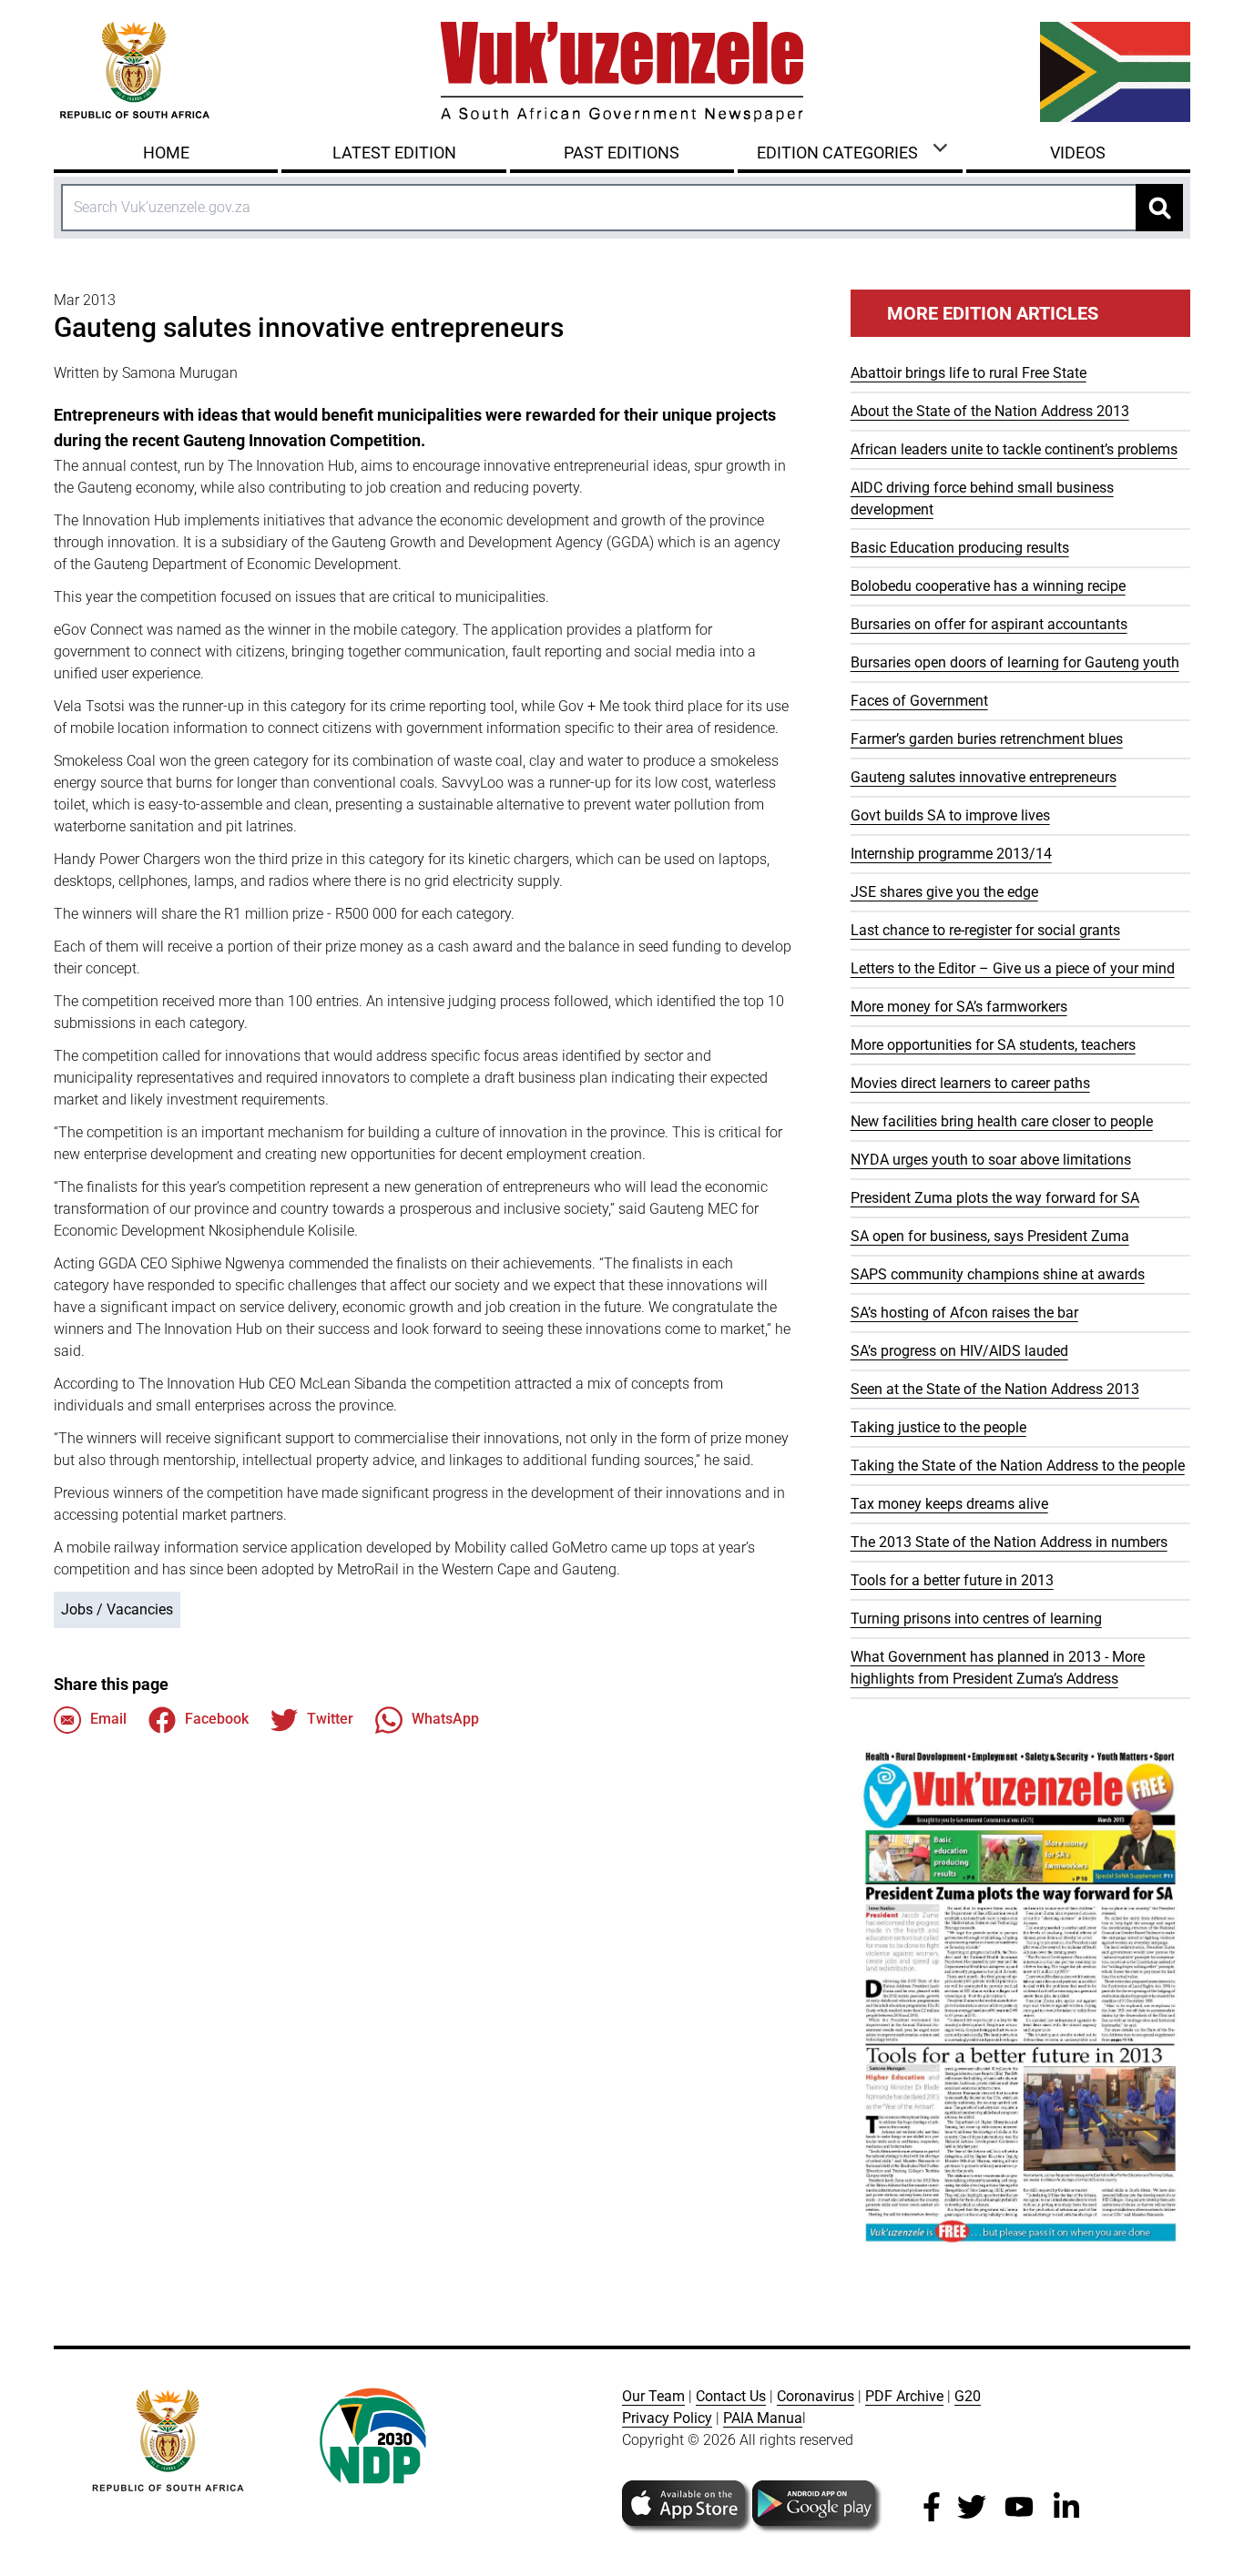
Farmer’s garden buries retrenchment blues (987, 739)
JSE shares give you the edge (944, 892)
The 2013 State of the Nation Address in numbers (1009, 1542)
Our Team (653, 2396)
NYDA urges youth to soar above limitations (991, 1160)
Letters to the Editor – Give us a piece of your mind (1013, 968)
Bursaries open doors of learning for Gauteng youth (1015, 662)
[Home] (622, 72)
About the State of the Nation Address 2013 (990, 411)
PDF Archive (904, 2396)
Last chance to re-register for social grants (985, 930)
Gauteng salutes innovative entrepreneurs (984, 777)
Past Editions (622, 153)
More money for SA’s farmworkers (959, 1007)
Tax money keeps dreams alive (949, 1504)
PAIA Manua (763, 2418)
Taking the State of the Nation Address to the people (1018, 1466)
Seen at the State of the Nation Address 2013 (995, 1389)
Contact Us (731, 2396)
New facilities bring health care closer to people (1002, 1121)
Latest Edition (394, 153)
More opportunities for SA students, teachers (993, 1045)
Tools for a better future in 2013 (952, 1580)
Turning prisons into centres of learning (976, 1619)
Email (108, 1719)
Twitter (330, 1719)
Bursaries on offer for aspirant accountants (989, 624)
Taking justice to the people (938, 1427)
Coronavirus (816, 2396)
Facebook (217, 1719)
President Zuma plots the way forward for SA (995, 1198)
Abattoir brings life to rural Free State (969, 373)
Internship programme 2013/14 (951, 854)
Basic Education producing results (960, 548)
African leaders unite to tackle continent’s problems (1014, 449)
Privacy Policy (667, 2418)
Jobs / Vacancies (117, 1609)
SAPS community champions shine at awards (998, 1274)
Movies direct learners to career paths (970, 1083)
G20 (968, 2396)
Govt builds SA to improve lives (950, 815)
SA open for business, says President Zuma (990, 1236)
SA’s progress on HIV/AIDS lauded (959, 1351)
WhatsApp (445, 1719)
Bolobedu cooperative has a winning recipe (988, 586)
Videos (1078, 153)
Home (166, 153)
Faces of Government (919, 701)
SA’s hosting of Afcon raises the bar (964, 1313)
